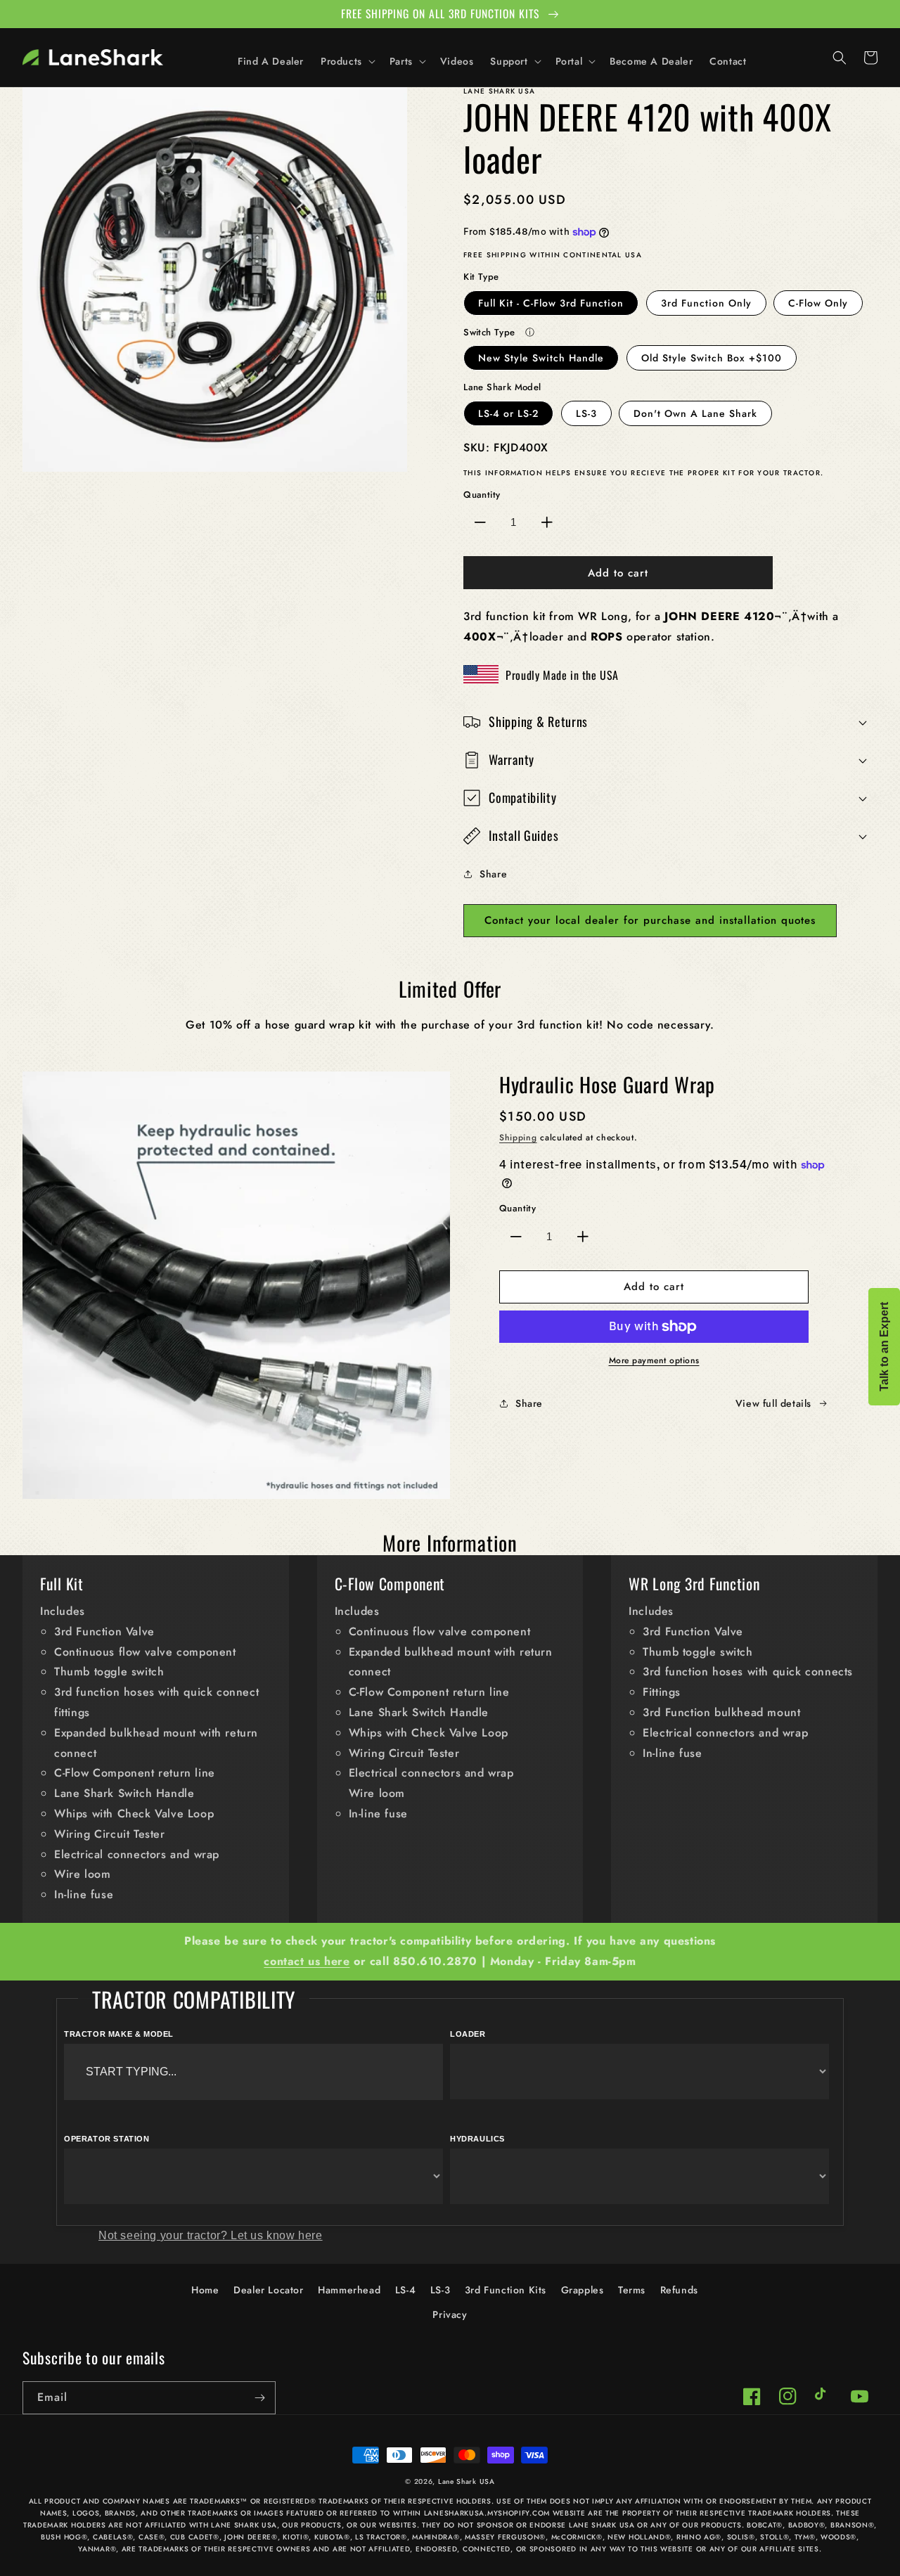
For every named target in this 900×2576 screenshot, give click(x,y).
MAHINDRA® (436, 2537)
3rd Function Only (706, 303)
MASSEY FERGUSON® (505, 2537)
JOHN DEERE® (251, 2537)
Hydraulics (477, 2139)
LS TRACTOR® (381, 2537)
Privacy (450, 2314)
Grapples (583, 2290)
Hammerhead (349, 2290)
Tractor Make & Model (119, 2034)
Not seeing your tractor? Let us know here (211, 2235)
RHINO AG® (699, 2537)
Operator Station (107, 2139)
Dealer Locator (268, 2290)
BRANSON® (853, 2525)
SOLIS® (741, 2537)
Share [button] (493, 874)
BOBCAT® (765, 2525)
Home (205, 2290)
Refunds (679, 2290)
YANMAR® (97, 2549)
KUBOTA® (332, 2537)
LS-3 (586, 413)
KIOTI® (296, 2537)
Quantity (482, 495)
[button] (347, 61)
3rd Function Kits (506, 2290)
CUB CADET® (195, 2537)
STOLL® (774, 2537)
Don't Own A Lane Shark (695, 413)
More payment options (654, 1360)
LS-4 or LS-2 (508, 413)
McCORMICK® (577, 2537)
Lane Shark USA (467, 2481)
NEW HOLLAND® (639, 2537)
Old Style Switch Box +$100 (712, 358)
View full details (773, 1403)
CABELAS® (113, 2537)
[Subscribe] (259, 2398)
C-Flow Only (818, 303)
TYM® (805, 2537)
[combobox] (253, 2072)
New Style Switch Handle (541, 358)
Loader (468, 2034)
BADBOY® (807, 2525)
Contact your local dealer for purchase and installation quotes (650, 920)
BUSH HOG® (64, 2537)
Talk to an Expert (884, 1347)
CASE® (152, 2537)
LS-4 (405, 2290)
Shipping (518, 1138)
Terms (632, 2290)
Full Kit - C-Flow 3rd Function (551, 303)
